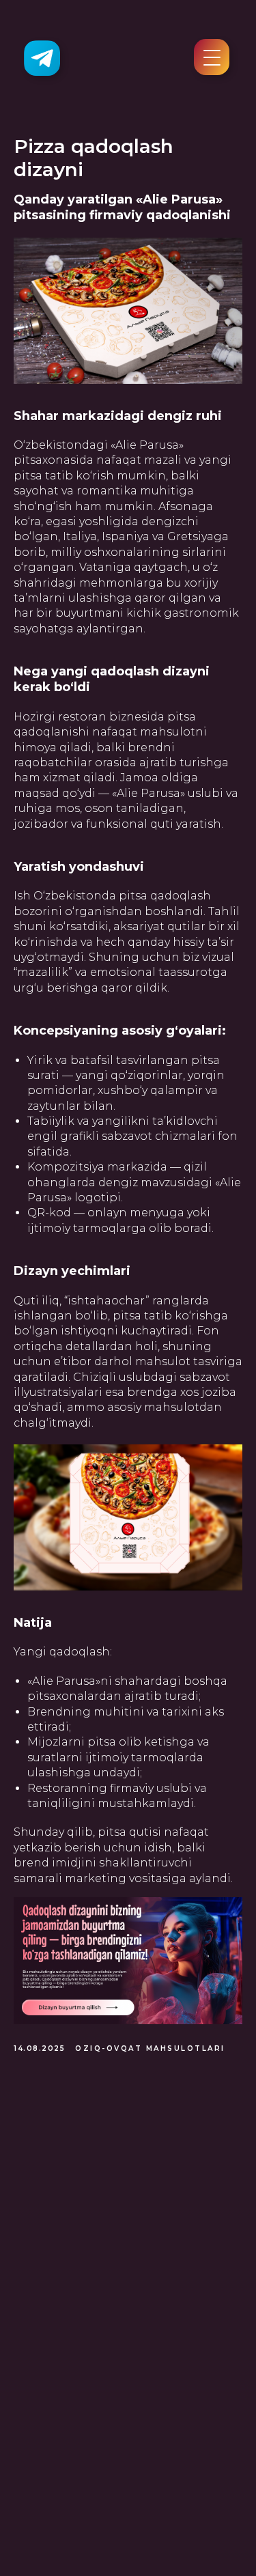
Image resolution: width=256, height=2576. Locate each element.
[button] (212, 65)
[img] (42, 58)
